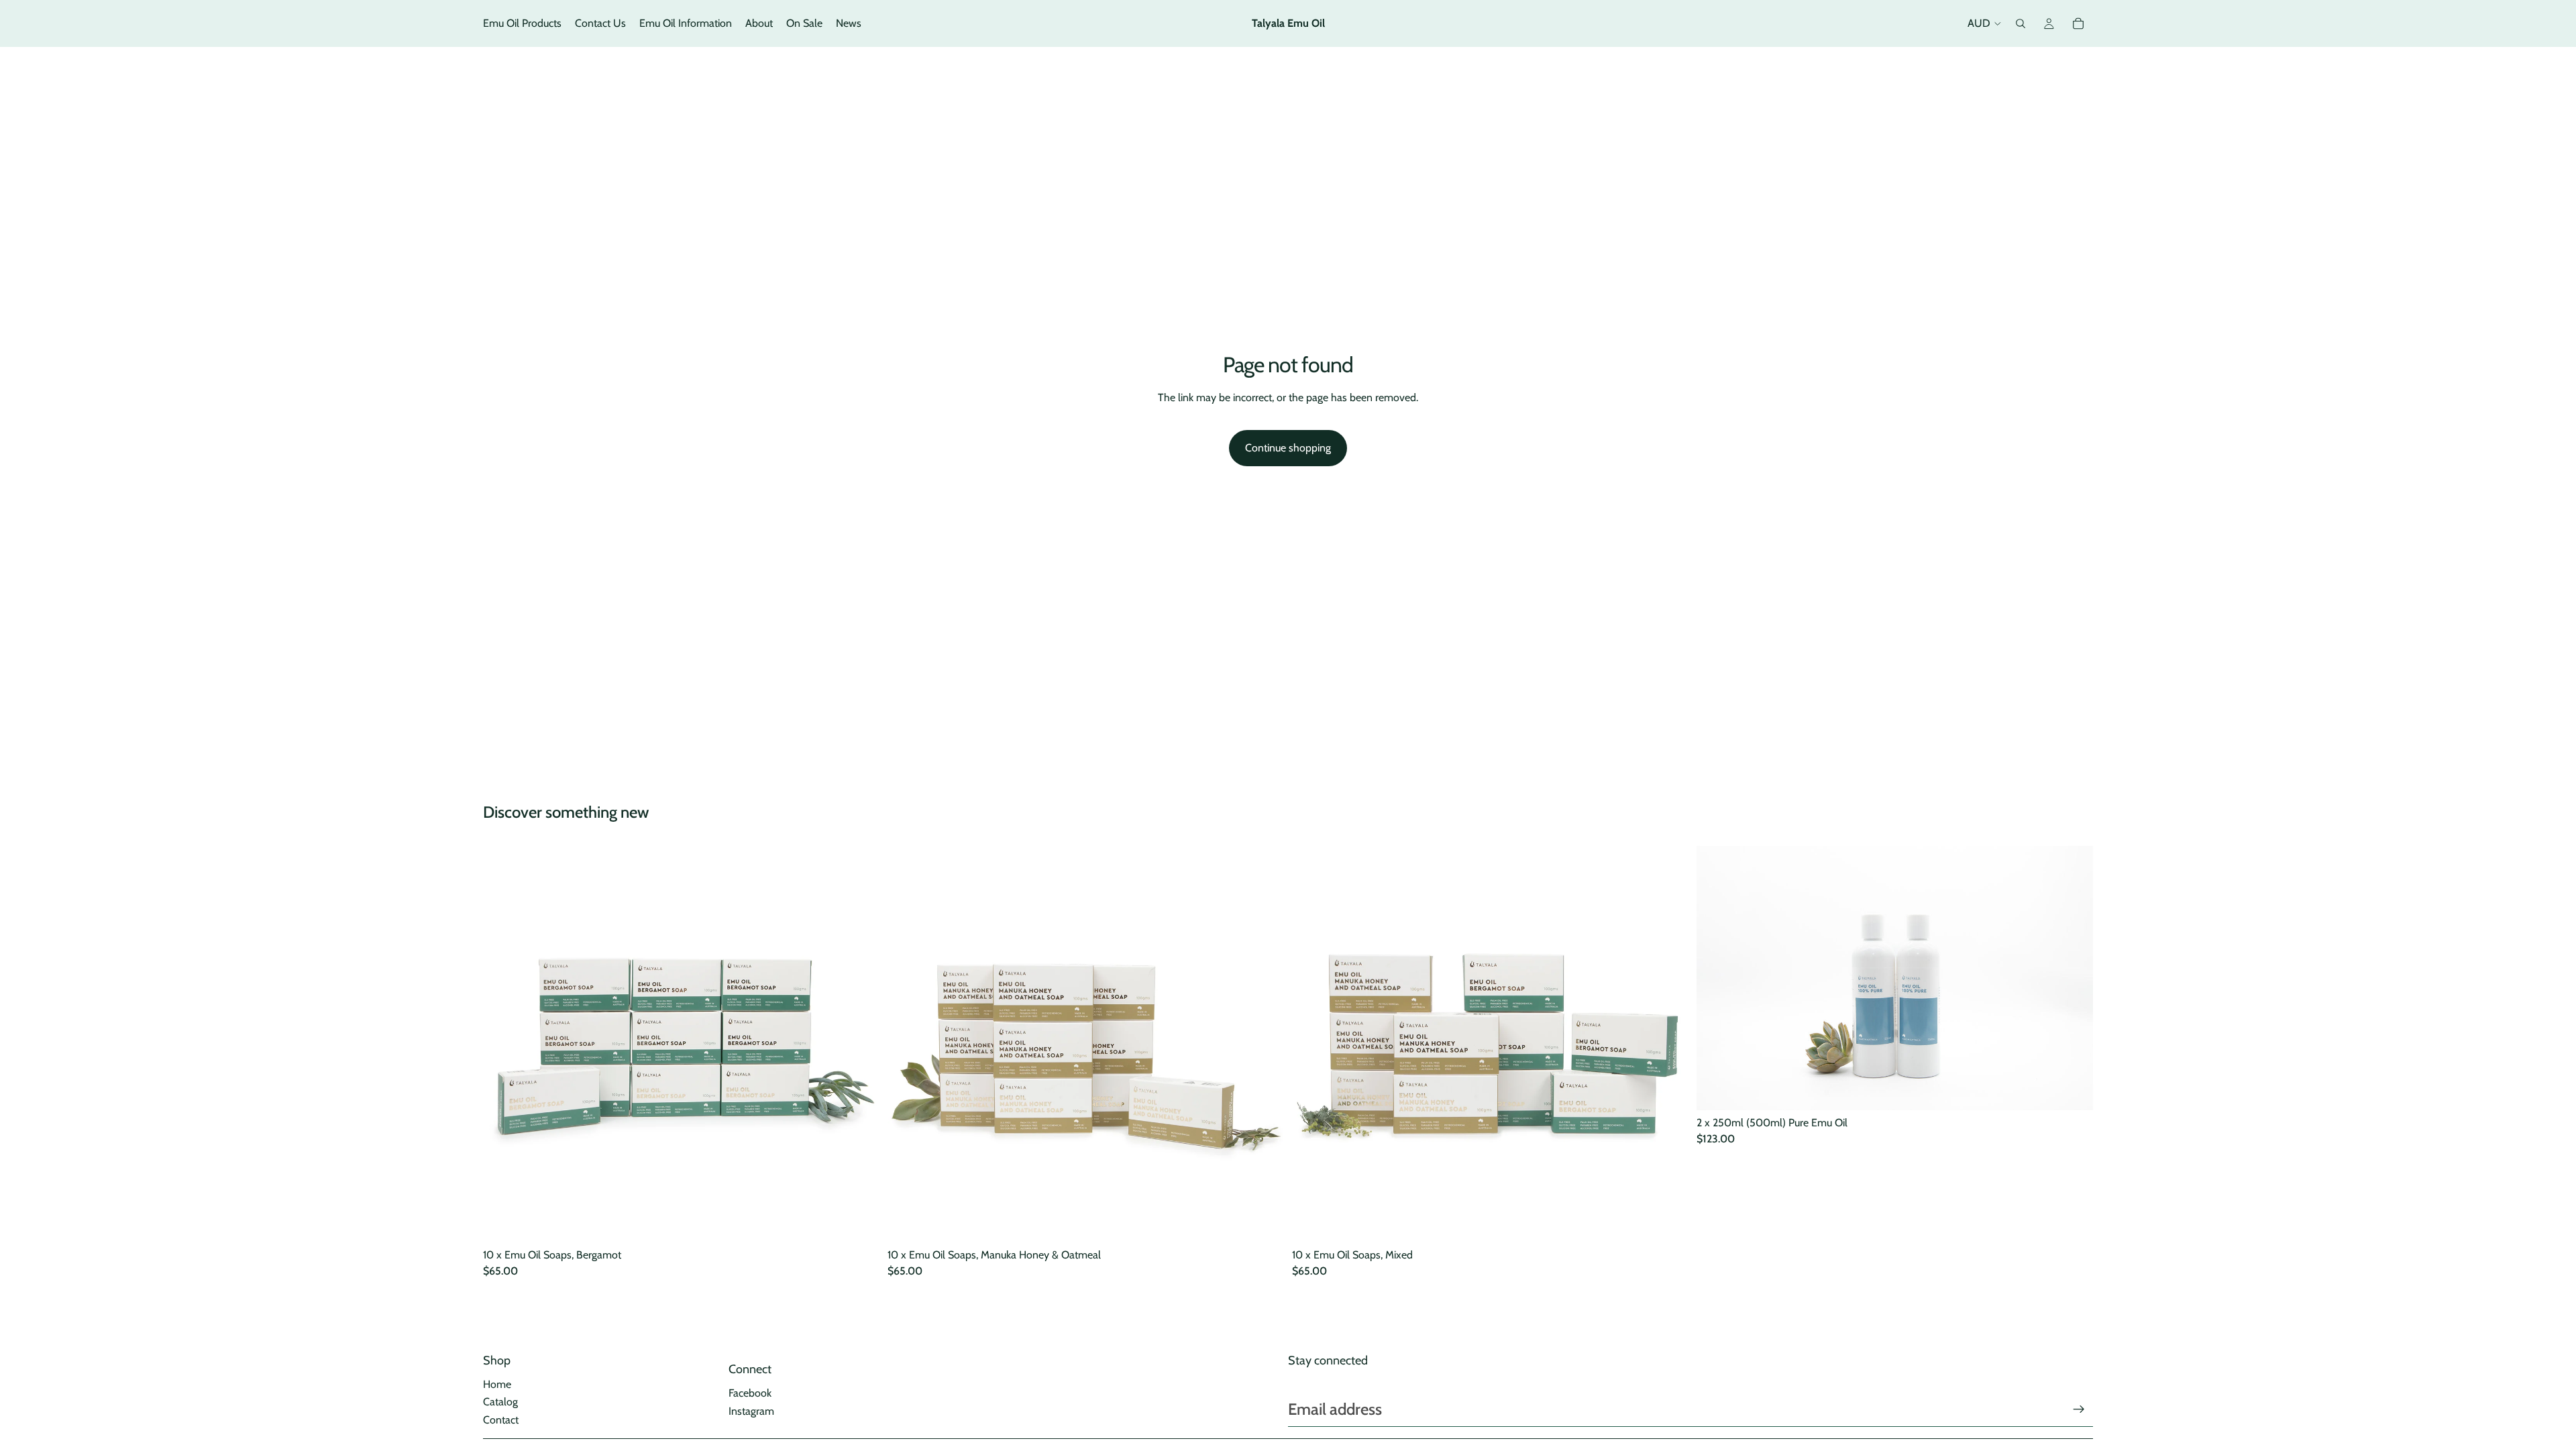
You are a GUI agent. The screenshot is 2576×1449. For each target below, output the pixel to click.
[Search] (2021, 23)
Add (870, 1221)
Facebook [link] (750, 1393)
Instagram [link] (751, 1411)
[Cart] (2078, 23)
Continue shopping (1288, 448)
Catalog (500, 1402)
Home (497, 1384)
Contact (501, 1420)
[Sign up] (2079, 1409)
